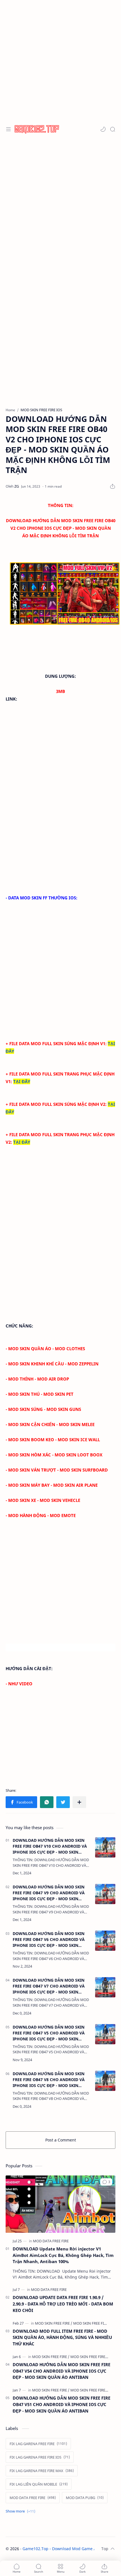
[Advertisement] (60, 60)
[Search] (113, 129)
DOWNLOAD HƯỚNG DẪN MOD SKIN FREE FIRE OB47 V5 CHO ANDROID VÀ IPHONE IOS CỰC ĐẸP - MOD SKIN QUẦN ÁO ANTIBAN (49, 2033)
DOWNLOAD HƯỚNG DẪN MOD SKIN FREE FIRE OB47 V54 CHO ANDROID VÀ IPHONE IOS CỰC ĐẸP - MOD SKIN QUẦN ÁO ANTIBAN (61, 2371)
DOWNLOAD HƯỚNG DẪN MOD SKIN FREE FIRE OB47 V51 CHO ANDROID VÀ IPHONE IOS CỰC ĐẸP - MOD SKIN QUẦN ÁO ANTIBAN (61, 2404)
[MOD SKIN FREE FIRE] (54, 2323)
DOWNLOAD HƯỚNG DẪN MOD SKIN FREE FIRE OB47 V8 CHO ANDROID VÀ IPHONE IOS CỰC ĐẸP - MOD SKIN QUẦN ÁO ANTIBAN (49, 2080)
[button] (103, 129)
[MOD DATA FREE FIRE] (51, 2241)
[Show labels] (22, 2511)
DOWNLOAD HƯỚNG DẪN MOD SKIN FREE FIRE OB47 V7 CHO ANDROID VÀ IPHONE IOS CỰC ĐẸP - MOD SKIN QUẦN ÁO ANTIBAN (49, 1986)
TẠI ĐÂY (22, 1081)
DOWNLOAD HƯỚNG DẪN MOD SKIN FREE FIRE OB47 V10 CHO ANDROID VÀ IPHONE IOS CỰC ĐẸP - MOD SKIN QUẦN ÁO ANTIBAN (50, 1846)
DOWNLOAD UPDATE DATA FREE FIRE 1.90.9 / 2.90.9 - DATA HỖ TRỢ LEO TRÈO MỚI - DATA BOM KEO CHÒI (63, 2304)
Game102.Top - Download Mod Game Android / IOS (71, 2549)
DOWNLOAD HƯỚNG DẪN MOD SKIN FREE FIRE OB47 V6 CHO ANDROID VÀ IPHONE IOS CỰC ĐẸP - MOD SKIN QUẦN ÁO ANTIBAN (49, 1940)
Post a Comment (61, 2140)
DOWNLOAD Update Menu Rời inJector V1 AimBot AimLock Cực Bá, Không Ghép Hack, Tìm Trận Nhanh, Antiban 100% (63, 2255)
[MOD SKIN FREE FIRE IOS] (94, 2323)
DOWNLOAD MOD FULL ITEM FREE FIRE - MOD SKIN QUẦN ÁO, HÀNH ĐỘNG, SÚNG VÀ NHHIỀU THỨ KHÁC (62, 2338)
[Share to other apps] (79, 1802)
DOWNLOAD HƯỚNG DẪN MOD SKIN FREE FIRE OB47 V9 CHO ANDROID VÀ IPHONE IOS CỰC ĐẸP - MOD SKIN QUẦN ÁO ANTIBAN (49, 1893)
